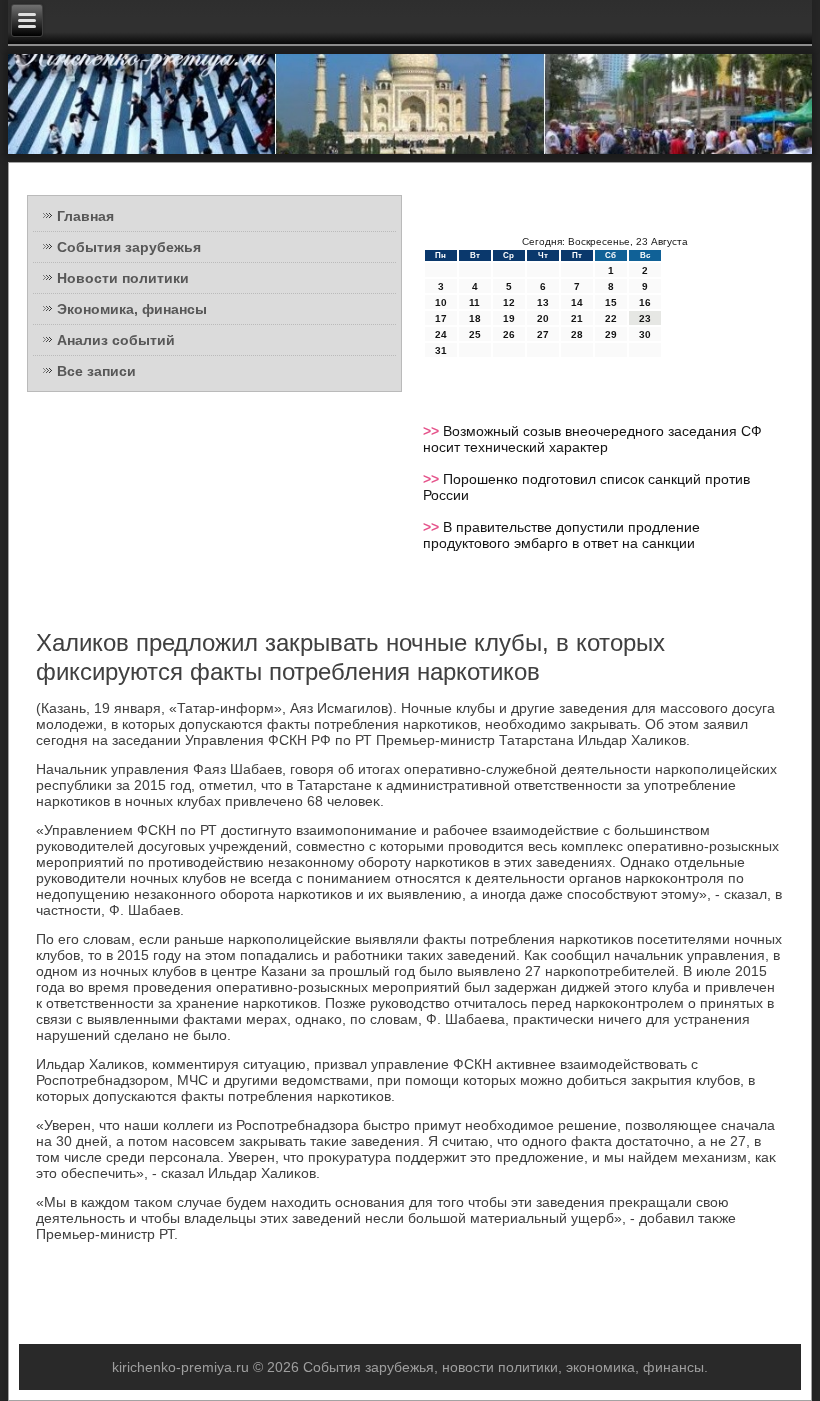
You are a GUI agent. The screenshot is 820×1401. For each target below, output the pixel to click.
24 (441, 334)
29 (611, 334)
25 (475, 334)
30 (645, 334)
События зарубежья (129, 247)
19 (509, 318)
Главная (85, 216)
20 (543, 318)
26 (509, 334)
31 (441, 350)
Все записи (96, 371)
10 (441, 302)
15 (611, 302)
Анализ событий (116, 340)
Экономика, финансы (132, 309)
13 (543, 302)
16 (645, 302)
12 (509, 302)
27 (543, 334)
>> (433, 431)
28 (577, 334)
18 (475, 318)
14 (577, 302)
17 (441, 318)
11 (474, 302)
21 (577, 318)
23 (645, 318)
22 (611, 318)
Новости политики (123, 278)
